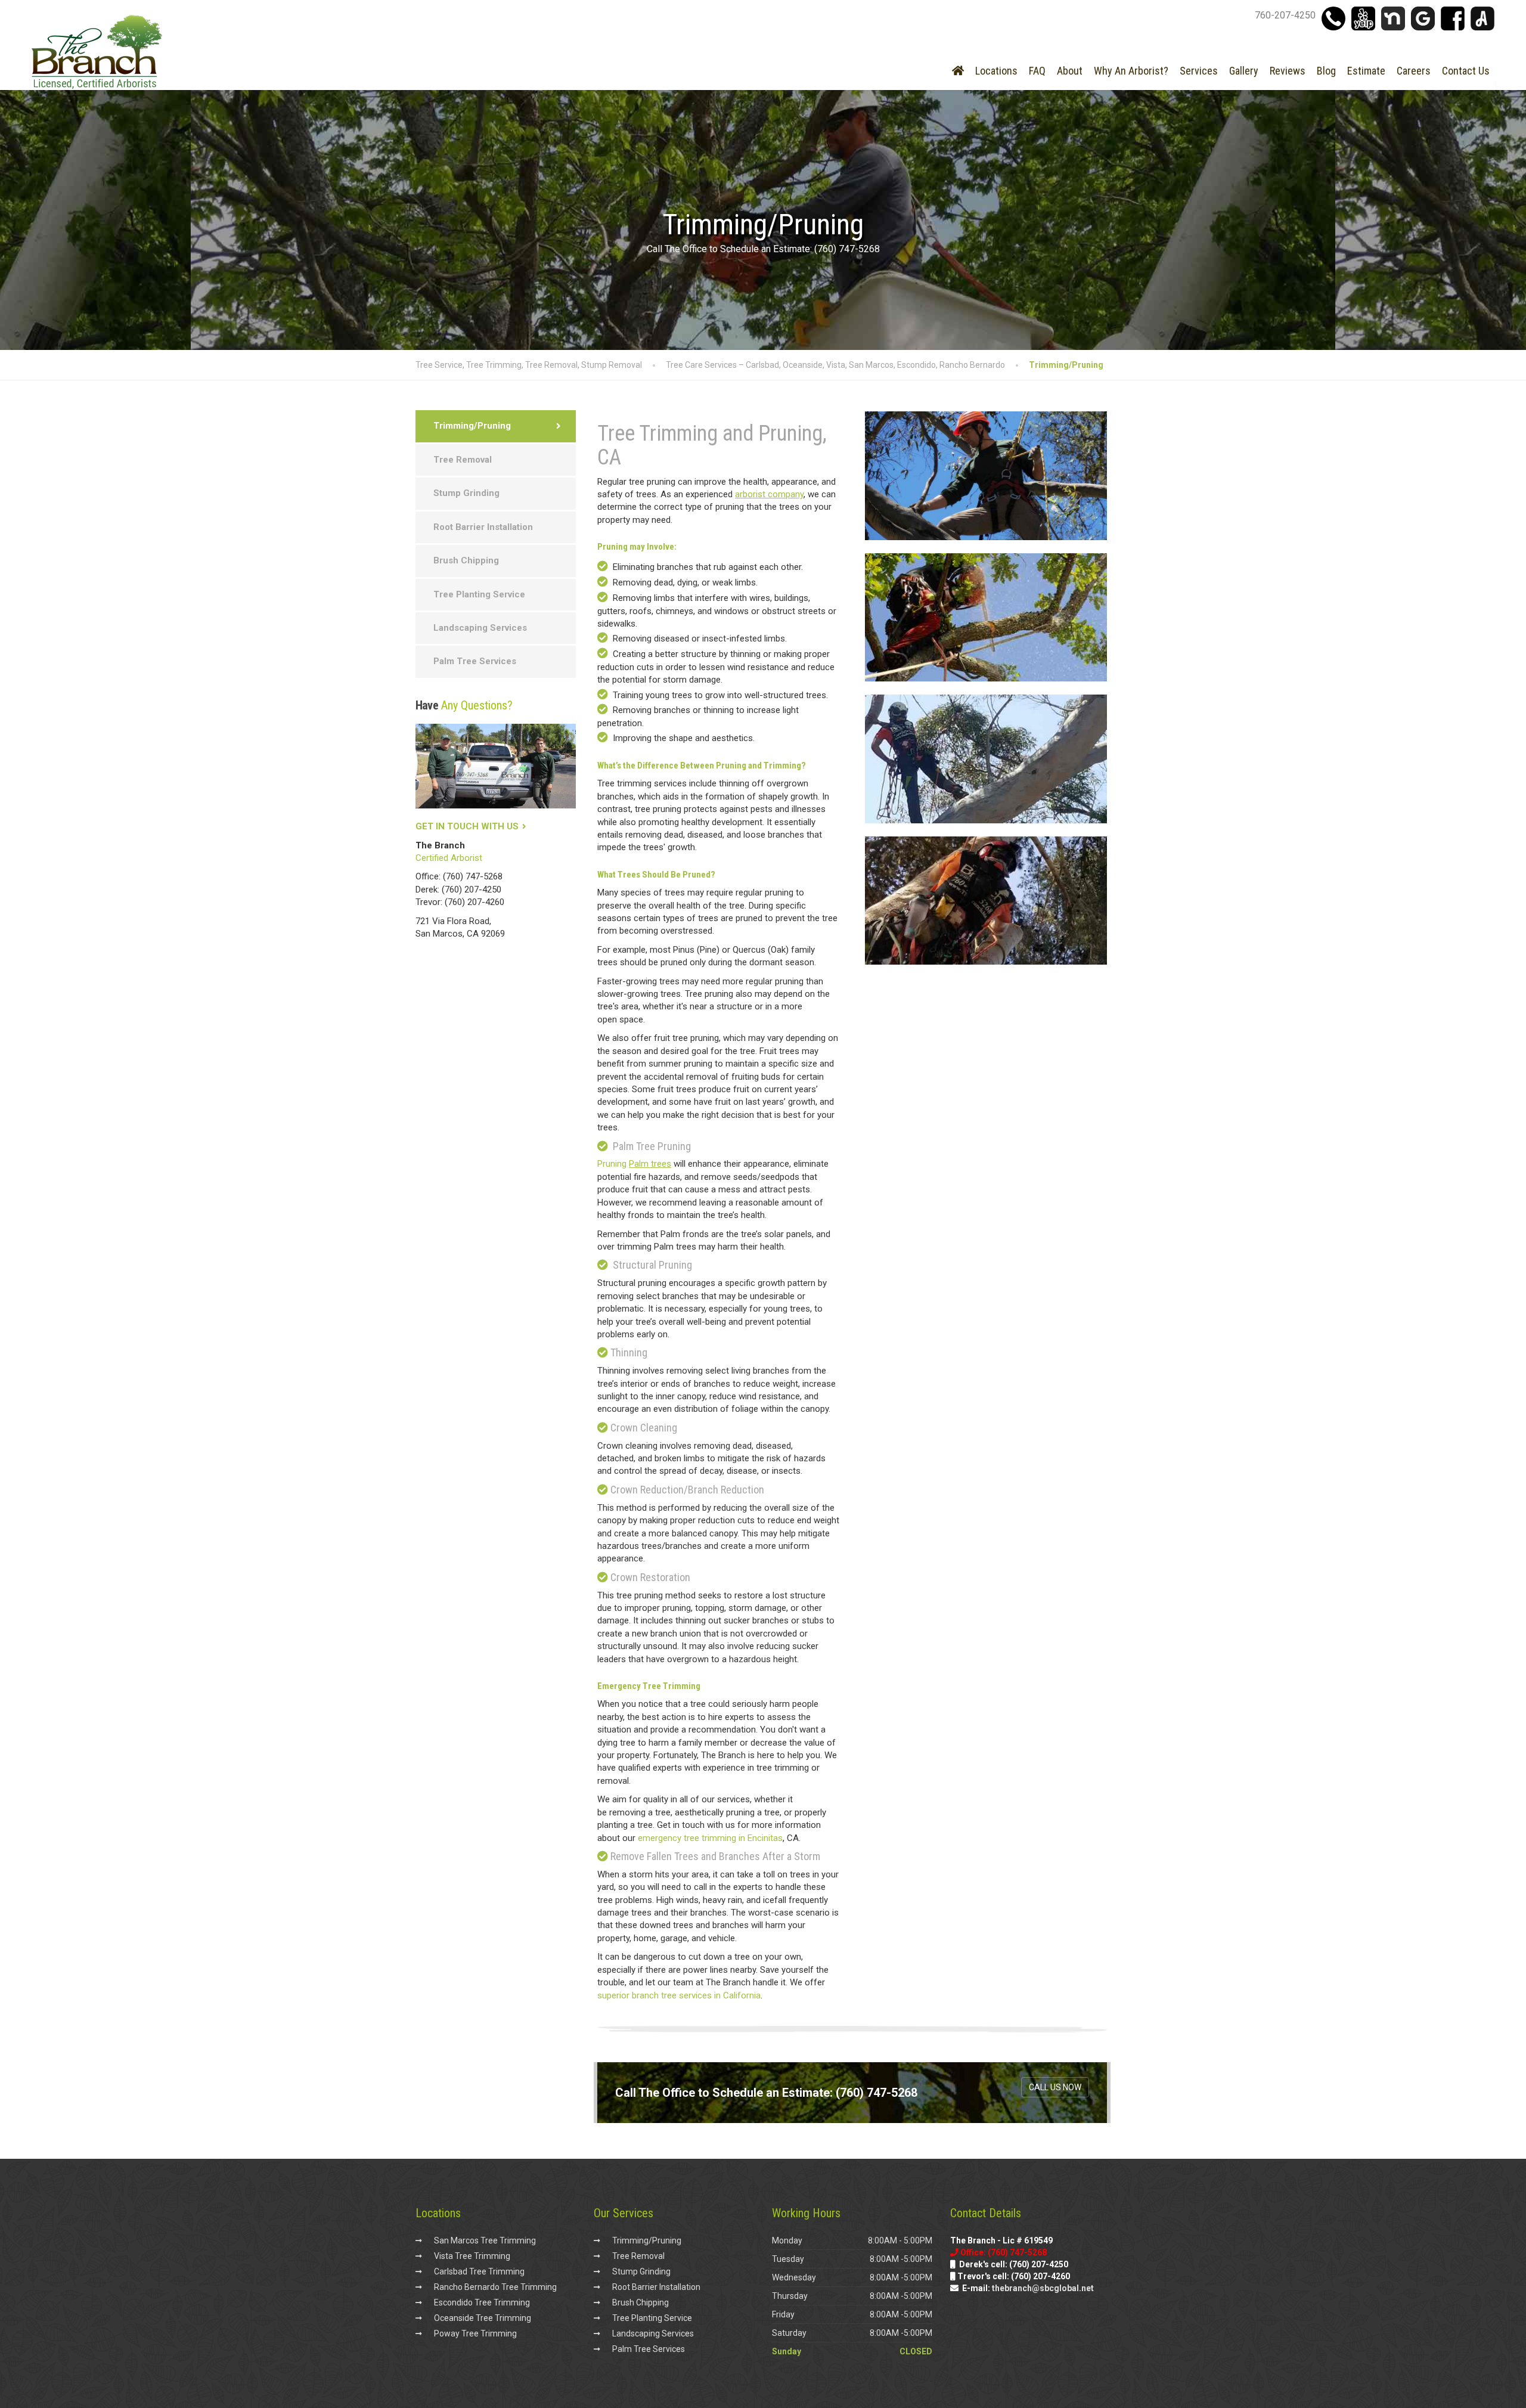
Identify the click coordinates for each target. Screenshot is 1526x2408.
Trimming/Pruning (472, 426)
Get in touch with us (467, 826)
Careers (1414, 71)
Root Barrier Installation (483, 527)
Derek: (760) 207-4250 (458, 890)
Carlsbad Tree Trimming (479, 2271)
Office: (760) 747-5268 (459, 876)
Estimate (1366, 71)
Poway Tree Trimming (475, 2333)
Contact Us (1466, 71)
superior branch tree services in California (679, 1995)
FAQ (1037, 71)
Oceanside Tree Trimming (483, 2318)
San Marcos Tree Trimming (485, 2240)
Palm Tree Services (475, 661)
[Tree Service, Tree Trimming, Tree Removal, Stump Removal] (97, 75)
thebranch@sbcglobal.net (1043, 2288)
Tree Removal (463, 460)
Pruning (634, 1164)
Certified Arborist (449, 858)
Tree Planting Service (479, 594)
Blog (1326, 71)
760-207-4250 (1285, 15)
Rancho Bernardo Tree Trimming (495, 2287)
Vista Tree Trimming (472, 2256)
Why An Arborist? (1131, 71)
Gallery (1244, 71)
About (1070, 71)
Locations (996, 71)
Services (1199, 71)
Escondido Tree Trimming (482, 2302)
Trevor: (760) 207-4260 (460, 902)
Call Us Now (1055, 2087)
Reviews (1288, 71)
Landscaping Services (480, 628)
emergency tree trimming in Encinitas (710, 1838)
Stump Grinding (466, 493)
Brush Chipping (466, 560)
